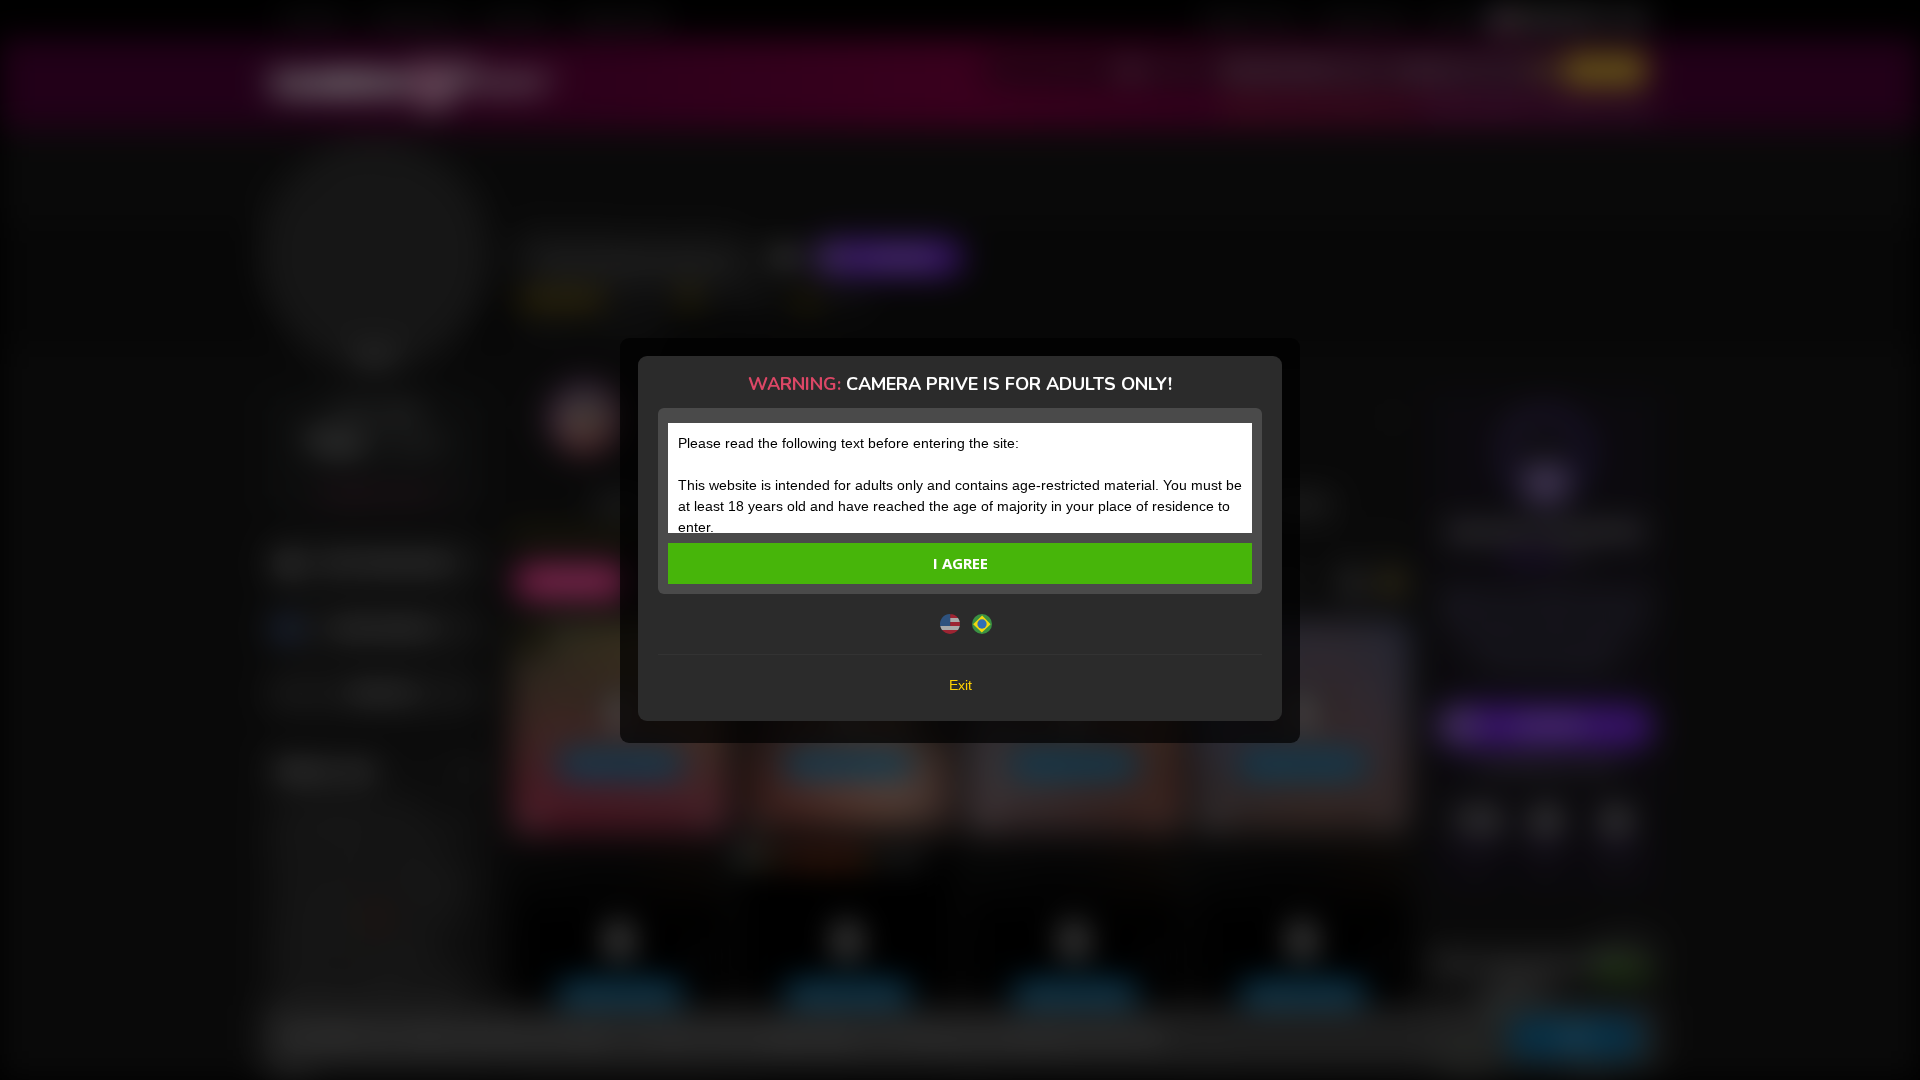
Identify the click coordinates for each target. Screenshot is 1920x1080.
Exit (960, 685)
